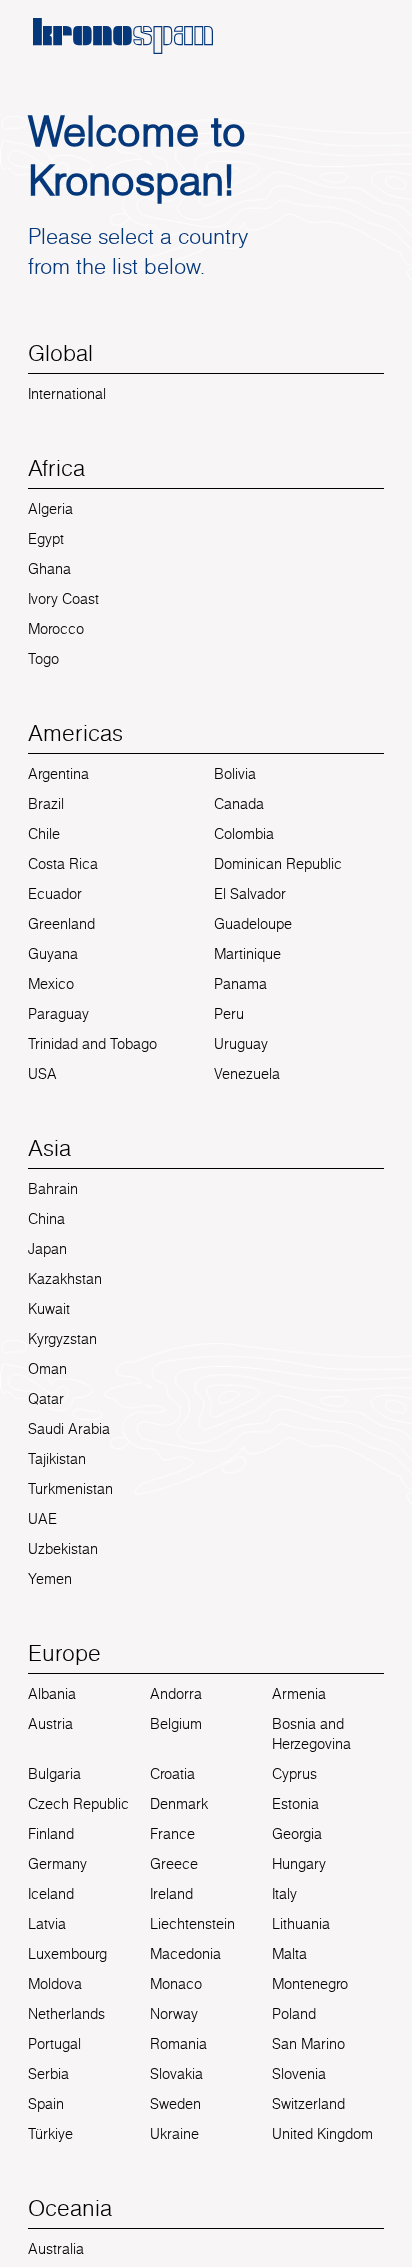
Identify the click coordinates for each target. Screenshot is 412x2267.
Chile (44, 834)
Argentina (58, 774)
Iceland (51, 1894)
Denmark (179, 1804)
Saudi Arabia (69, 1429)
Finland (51, 1834)
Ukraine (174, 2134)
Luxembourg (67, 1954)
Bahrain (53, 1189)
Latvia (47, 1924)
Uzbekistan (63, 1549)
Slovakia (176, 2074)
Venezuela (247, 1074)
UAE (42, 1519)
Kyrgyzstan (62, 1339)
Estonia (295, 1804)
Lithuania (301, 1924)
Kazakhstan (65, 1279)
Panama (240, 984)
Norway (174, 2014)
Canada (239, 804)
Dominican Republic (278, 864)
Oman (47, 1369)
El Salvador (250, 894)
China (46, 1219)
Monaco (176, 1984)
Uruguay (241, 1044)
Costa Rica (63, 864)
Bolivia (235, 774)
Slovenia (299, 2074)
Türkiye (50, 2134)
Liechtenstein (192, 1924)
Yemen (50, 1579)
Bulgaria (54, 1774)
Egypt (46, 539)
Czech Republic (78, 1804)
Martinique (247, 954)
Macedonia (185, 1954)
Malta (289, 1954)
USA (42, 1074)
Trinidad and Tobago (92, 1044)
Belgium (176, 1724)
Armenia (299, 1694)
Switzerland (308, 2104)
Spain (46, 2104)
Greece (174, 1864)
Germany (57, 1864)
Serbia (48, 2074)
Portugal (54, 2044)
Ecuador (55, 894)
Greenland (61, 924)
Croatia (172, 1774)
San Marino (308, 2044)
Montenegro (310, 1984)
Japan (47, 1249)
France (172, 1834)
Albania (52, 1694)
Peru (229, 1014)
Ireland (171, 1894)
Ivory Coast (63, 599)
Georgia (297, 1834)
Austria (50, 1724)
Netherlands (66, 2014)
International (67, 394)
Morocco (56, 629)
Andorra (176, 1694)
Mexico (51, 984)
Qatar (46, 1399)
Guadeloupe (253, 924)
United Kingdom (322, 2134)
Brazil (46, 804)
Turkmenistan (70, 1489)
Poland (294, 2014)
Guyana (53, 954)
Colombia (244, 834)
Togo (43, 659)
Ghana (49, 569)
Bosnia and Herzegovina (311, 1734)
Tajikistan (57, 1459)
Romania (178, 2044)
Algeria (50, 509)
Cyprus (294, 1774)
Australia (56, 2249)
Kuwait (49, 1309)
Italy (284, 1894)
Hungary (299, 1864)
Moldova (55, 1984)
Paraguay (58, 1014)
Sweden (175, 2104)
